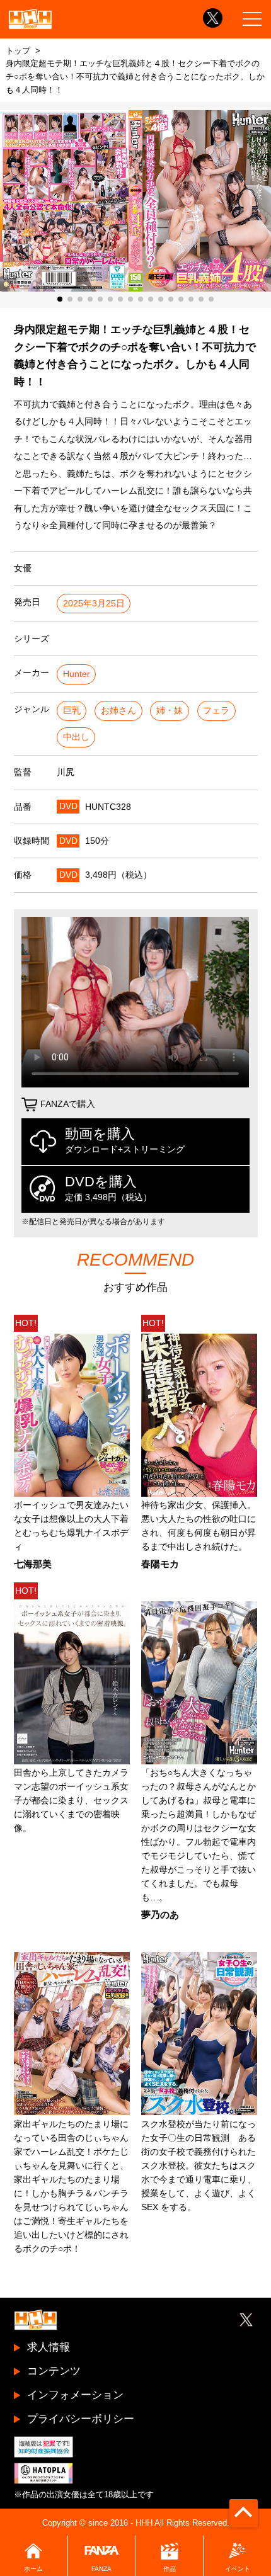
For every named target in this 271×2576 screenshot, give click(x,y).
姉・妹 (170, 711)
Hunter (77, 674)
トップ (18, 51)
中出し (76, 737)
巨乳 (72, 711)
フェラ (216, 711)
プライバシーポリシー (81, 2419)
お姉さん (118, 711)
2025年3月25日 (94, 604)
